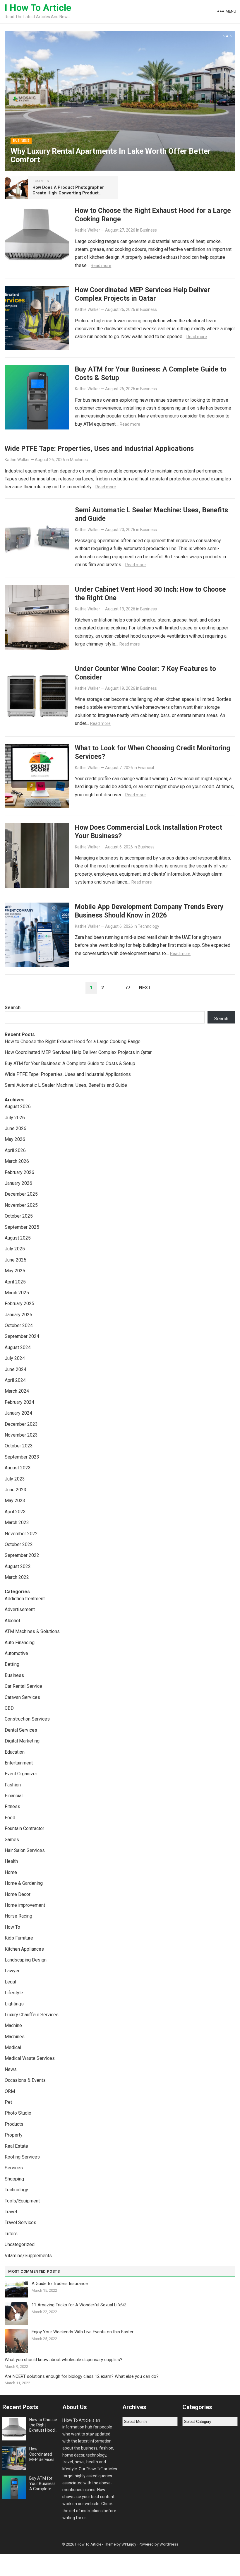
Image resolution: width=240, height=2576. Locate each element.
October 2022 (19, 1544)
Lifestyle (14, 1993)
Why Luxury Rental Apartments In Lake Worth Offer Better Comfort (111, 155)
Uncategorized (20, 2244)
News (11, 2069)
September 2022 (22, 1555)
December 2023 (21, 1424)
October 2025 (19, 1216)
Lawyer (12, 1971)
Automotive (16, 1653)
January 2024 (18, 1413)
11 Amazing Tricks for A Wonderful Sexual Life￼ (79, 2305)
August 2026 (18, 1106)
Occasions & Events (25, 2080)
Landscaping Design (26, 1960)
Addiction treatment (25, 1599)
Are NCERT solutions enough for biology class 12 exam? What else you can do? (82, 2376)
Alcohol (12, 1621)
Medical (13, 2047)
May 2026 (15, 1139)
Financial (146, 768)
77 (128, 988)
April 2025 (15, 1282)
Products (14, 2124)
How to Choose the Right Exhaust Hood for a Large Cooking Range (73, 1041)
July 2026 (15, 1118)
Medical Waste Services (30, 2058)
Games (12, 1840)
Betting (12, 1664)
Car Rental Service (23, 1686)
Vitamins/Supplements (28, 2256)
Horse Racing (18, 1916)
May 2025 (15, 1271)
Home (11, 1872)
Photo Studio (18, 2113)
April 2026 (15, 1150)
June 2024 (16, 1369)
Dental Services (21, 1730)
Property (14, 2135)
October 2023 (19, 1446)
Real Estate (16, 2146)
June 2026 (16, 1128)
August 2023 (18, 1468)
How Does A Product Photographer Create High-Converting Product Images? (68, 193)
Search (13, 1008)
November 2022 (21, 1534)
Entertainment (19, 1763)
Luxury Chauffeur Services (32, 2015)
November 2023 (21, 1435)
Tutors (11, 2234)
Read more (101, 266)
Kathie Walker (88, 230)
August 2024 (18, 1347)
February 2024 (19, 1402)
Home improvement (25, 1905)
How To (12, 1927)
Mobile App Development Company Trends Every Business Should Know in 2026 (149, 911)
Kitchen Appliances (24, 1949)
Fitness (12, 1806)
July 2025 (15, 1249)
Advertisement (20, 1609)
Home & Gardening (24, 1883)
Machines (79, 460)
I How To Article (38, 8)
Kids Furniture (19, 1938)
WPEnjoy (129, 2544)
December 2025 (21, 1194)
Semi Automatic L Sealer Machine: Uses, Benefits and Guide (66, 1085)
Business (21, 141)
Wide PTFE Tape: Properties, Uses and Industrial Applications (99, 449)
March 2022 (17, 1577)
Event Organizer (21, 1774)
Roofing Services (22, 2157)
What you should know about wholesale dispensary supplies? (64, 2360)
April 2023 (15, 1512)
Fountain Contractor (24, 1828)
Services (14, 2168)
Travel (11, 2212)
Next (145, 988)
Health (11, 1861)
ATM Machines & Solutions (32, 1631)
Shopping (14, 2179)
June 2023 (16, 1490)
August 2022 (18, 1566)
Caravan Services (22, 1697)
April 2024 (15, 1380)
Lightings (14, 2004)
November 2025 (21, 1205)
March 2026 (17, 1161)
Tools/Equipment (22, 2201)
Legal (10, 1982)
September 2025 (22, 1227)
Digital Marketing (22, 1741)
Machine (13, 2025)
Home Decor (18, 1894)
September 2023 (22, 1457)
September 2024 (22, 1336)
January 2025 (18, 1315)
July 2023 (15, 1479)
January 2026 (18, 1183)
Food (10, 1818)
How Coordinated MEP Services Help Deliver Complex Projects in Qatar (143, 294)
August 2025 (18, 1238)
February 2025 (19, 1304)
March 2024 (17, 1391)
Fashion (13, 1785)
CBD (9, 1708)
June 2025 (16, 1260)
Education (15, 1752)
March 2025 (17, 1293)
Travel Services (20, 2222)
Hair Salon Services (25, 1850)
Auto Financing (20, 1643)
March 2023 (17, 1523)
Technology (149, 926)
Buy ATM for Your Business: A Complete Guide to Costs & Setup (70, 1063)
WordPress (169, 2544)
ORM (10, 2091)
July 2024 (15, 1358)
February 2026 (19, 1172)
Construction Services (27, 1719)
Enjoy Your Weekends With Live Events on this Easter (83, 2332)
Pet (8, 2102)
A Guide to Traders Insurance (60, 2284)
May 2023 (15, 1501)
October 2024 (19, 1325)
